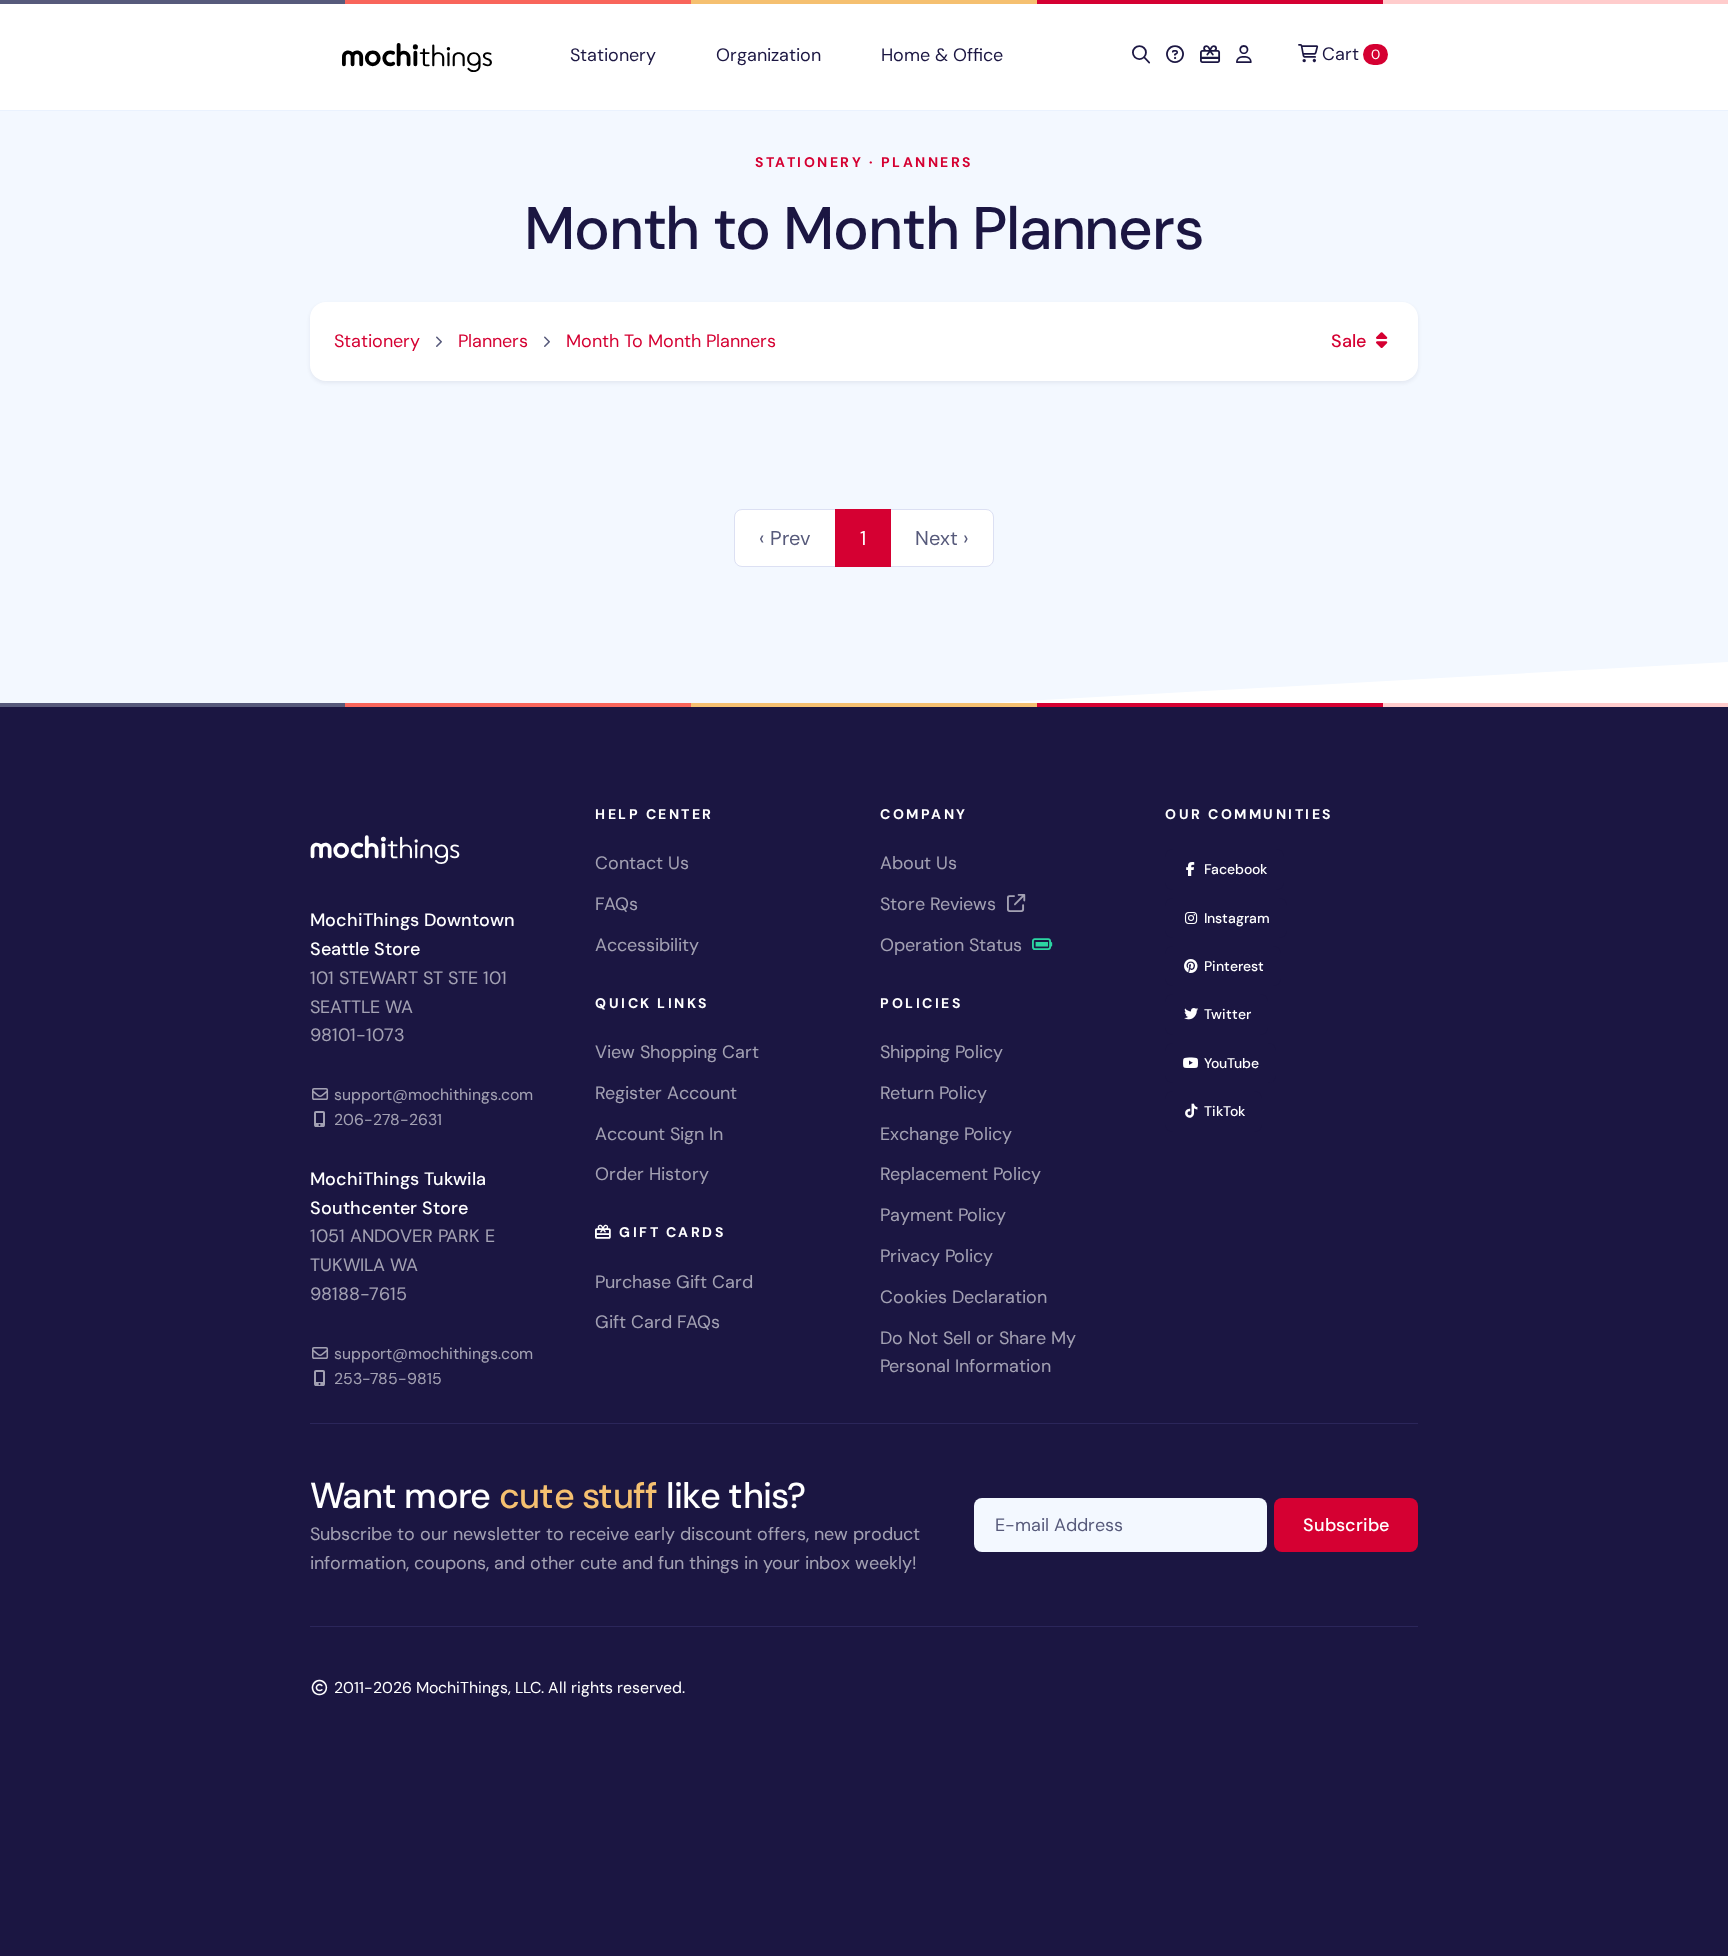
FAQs (616, 904)
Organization (768, 55)
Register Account (666, 1093)
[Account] (1244, 55)
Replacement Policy (960, 1174)
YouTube (1238, 1062)
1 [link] (863, 538)
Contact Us (642, 863)
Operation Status (953, 945)
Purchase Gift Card (674, 1282)
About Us (918, 863)
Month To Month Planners (671, 341)
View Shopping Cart (677, 1052)
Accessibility (647, 945)
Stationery (613, 55)
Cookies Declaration (963, 1297)
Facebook (1242, 868)
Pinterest (1240, 965)
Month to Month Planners (863, 228)
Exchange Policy (946, 1134)
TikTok (1231, 1110)
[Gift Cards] (1210, 55)
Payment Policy (943, 1215)
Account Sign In (659, 1134)
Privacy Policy (936, 1256)
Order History (652, 1174)
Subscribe (1360, 1524)
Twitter (1234, 1013)
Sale (1351, 341)
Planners (927, 162)
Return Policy (933, 1093)
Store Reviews (940, 904)
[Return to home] (417, 55)
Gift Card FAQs (657, 1322)
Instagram (1243, 917)
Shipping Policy (941, 1052)
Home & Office (942, 55)
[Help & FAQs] (1175, 55)
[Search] (1141, 55)
